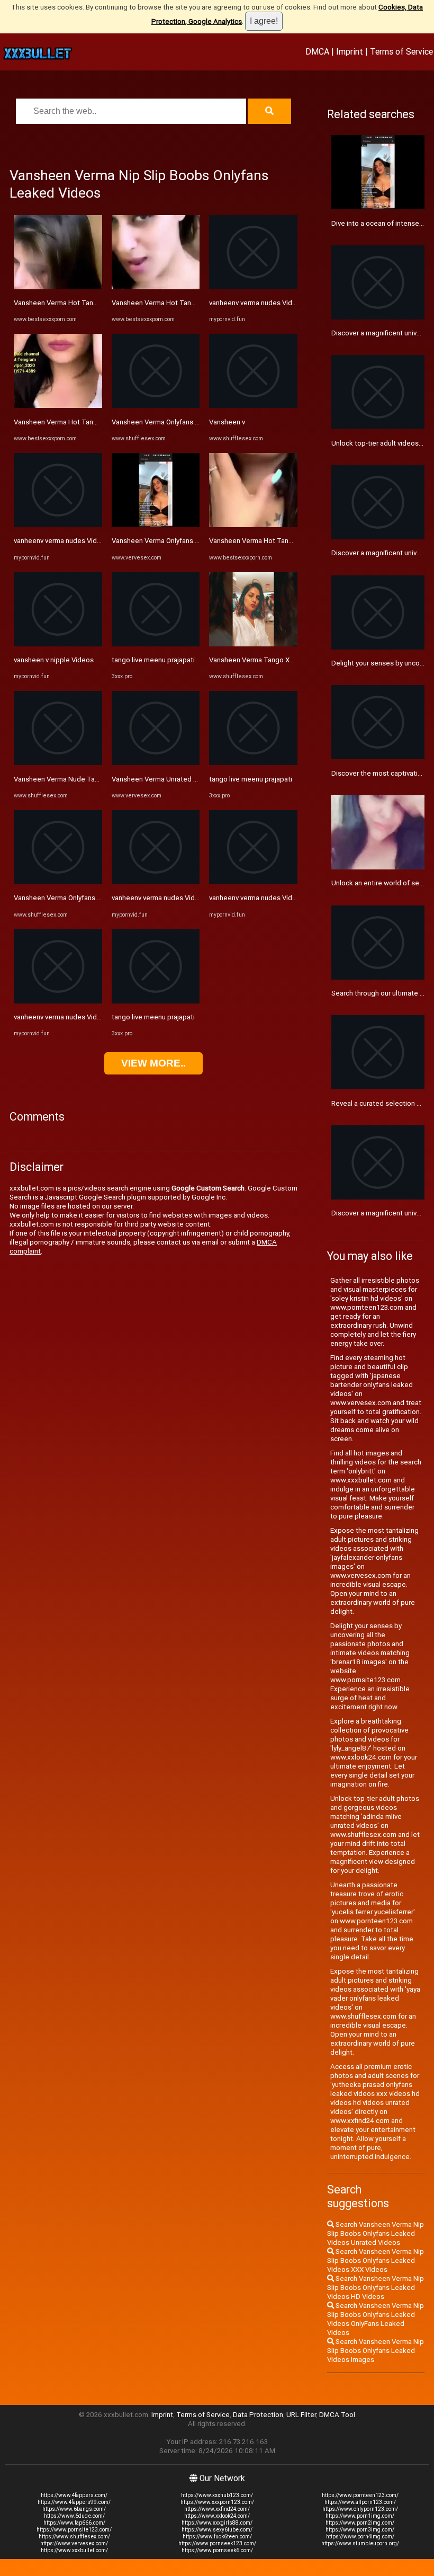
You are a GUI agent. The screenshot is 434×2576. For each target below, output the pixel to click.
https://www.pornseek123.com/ (217, 2543)
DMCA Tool (337, 2415)
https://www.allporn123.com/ (360, 2502)
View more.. (153, 1063)
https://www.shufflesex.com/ (74, 2537)
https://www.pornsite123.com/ (74, 2530)
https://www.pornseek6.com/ (217, 2550)
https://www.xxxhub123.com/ (217, 2495)
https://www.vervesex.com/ (74, 2543)
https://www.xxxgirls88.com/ (217, 2523)
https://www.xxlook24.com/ (217, 2516)
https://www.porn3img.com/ (360, 2530)
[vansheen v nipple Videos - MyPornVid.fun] (58, 644)
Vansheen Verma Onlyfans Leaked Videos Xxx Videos (196, 422)
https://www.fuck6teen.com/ (217, 2537)
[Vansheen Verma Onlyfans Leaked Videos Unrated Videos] (58, 882)
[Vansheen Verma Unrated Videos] (156, 763)
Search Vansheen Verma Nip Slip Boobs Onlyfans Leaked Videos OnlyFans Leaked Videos (376, 2319)
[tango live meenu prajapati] (156, 644)
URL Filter (301, 2415)
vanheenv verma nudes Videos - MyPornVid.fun (87, 541)
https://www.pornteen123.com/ (360, 2495)
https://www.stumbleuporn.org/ (360, 2543)
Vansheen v (227, 422)
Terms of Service (401, 51)
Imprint (350, 51)
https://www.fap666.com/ (74, 2523)
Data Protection (258, 2415)
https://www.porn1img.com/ (360, 2516)
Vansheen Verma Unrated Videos (164, 779)
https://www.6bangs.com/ (74, 2509)
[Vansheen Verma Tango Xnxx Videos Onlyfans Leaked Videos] (253, 644)
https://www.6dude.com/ (74, 2516)
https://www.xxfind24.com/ (217, 2509)
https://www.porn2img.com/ (360, 2523)
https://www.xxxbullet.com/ (74, 2550)
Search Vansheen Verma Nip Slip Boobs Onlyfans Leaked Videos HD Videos (376, 2288)
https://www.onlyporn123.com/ (360, 2509)
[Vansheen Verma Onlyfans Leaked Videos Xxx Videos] (156, 406)
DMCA (317, 51)
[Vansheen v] (253, 406)
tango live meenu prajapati (153, 660)
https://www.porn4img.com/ (360, 2537)
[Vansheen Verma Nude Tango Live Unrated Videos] (58, 763)
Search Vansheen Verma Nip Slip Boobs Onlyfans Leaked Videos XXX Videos (376, 2260)
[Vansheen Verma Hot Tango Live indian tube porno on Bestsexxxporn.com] (58, 287)
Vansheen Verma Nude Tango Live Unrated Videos (93, 779)
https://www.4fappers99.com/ (74, 2502)
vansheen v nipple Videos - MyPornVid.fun (79, 660)
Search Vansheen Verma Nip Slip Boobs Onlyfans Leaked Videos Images (376, 2351)
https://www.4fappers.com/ (74, 2495)
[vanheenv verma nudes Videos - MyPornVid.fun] (58, 525)
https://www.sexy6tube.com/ (217, 2530)
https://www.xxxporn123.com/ (217, 2502)
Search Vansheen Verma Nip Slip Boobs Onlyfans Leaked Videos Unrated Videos (376, 2233)
